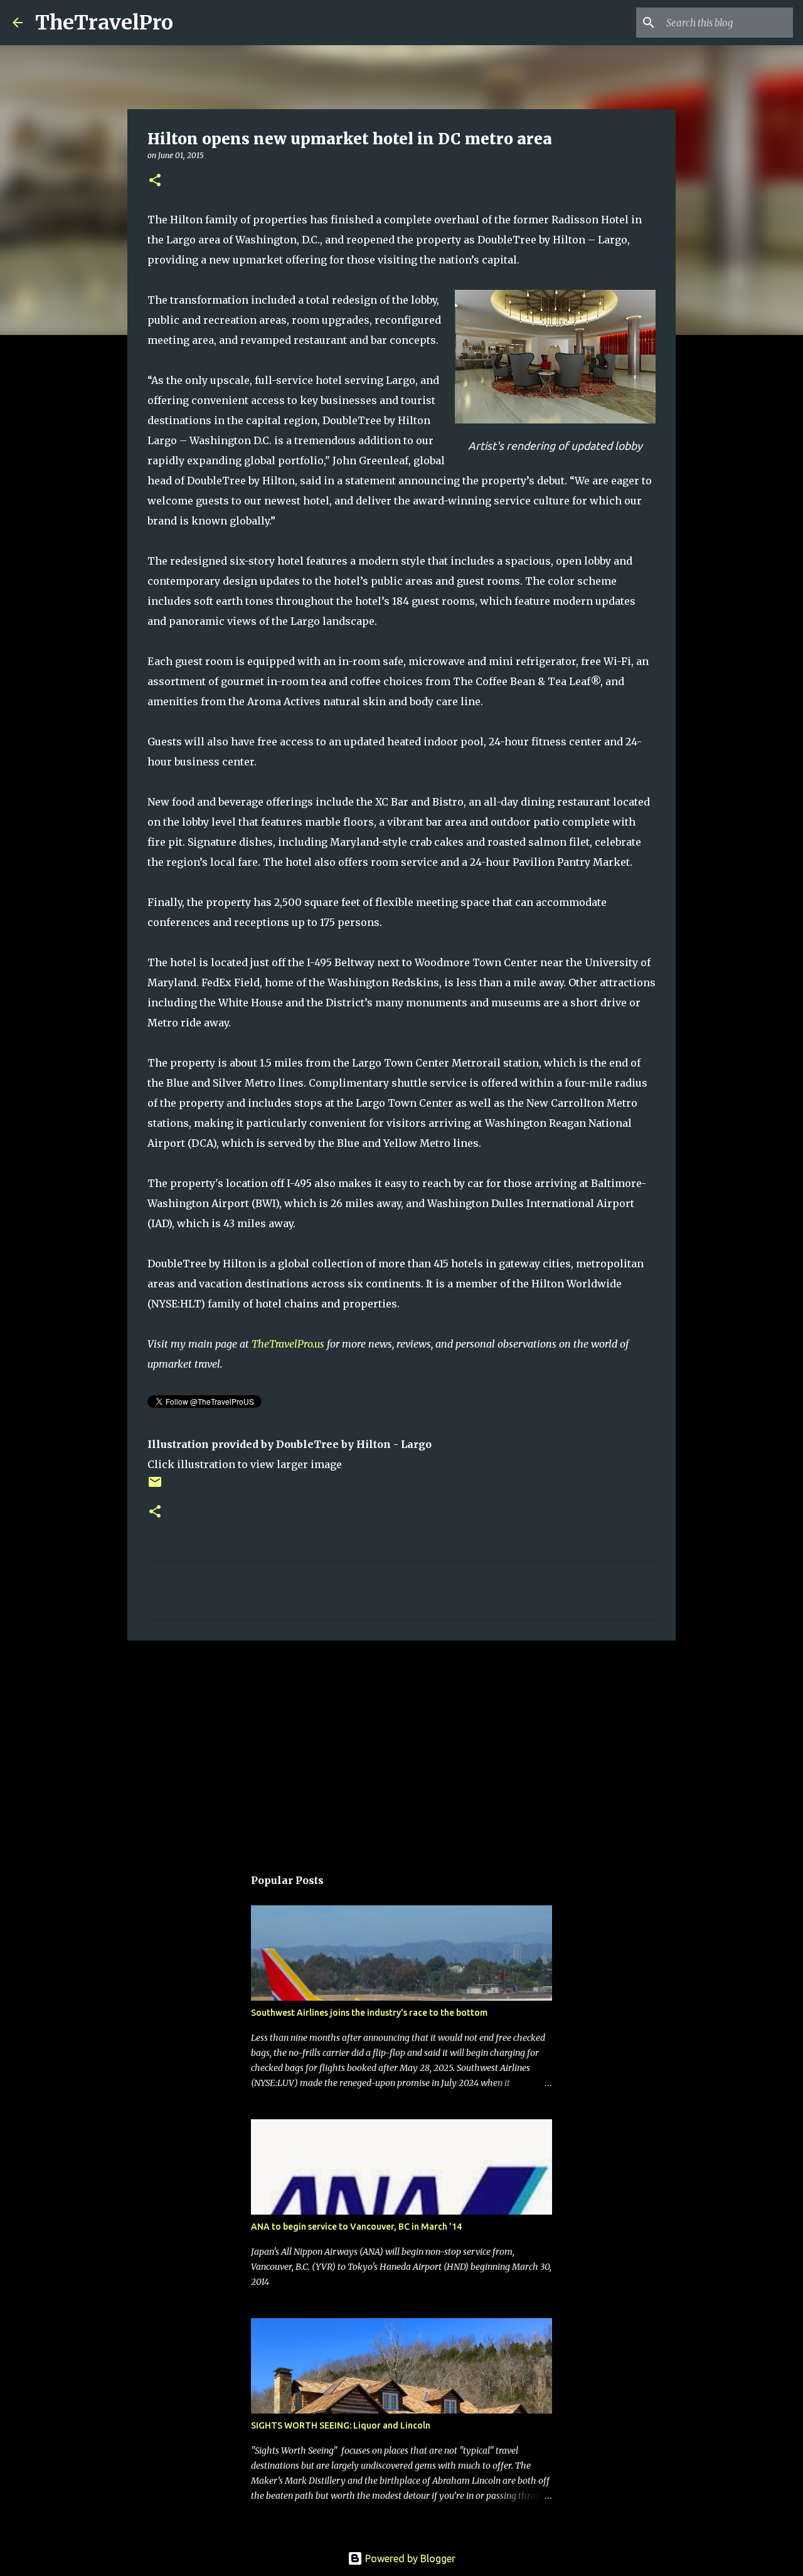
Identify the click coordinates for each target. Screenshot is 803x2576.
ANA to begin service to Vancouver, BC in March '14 (356, 2227)
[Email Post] (155, 1487)
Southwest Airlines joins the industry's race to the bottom (369, 2013)
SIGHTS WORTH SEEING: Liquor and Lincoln (341, 2425)
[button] (155, 181)
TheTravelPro (104, 23)
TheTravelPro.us (288, 1344)
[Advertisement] (401, 1747)
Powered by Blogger (409, 2558)
